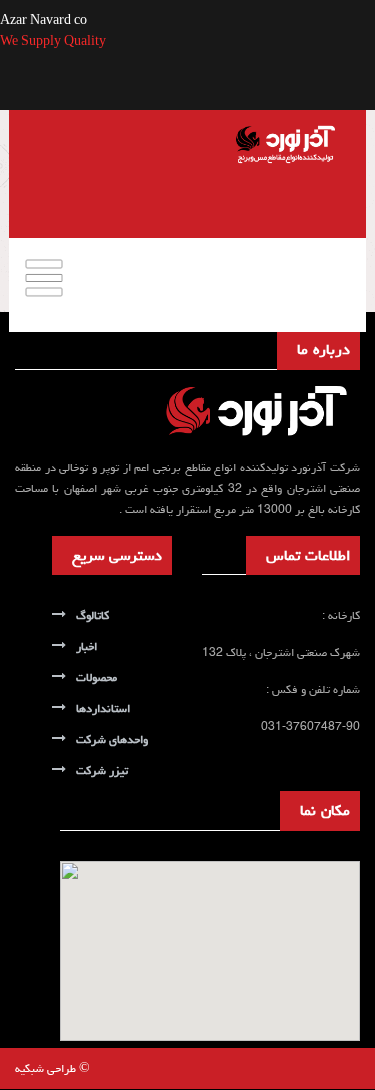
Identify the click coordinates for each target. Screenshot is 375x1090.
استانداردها (103, 708)
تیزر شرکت (102, 770)
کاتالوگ (92, 615)
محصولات (96, 677)
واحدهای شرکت (112, 739)
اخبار (86, 646)
